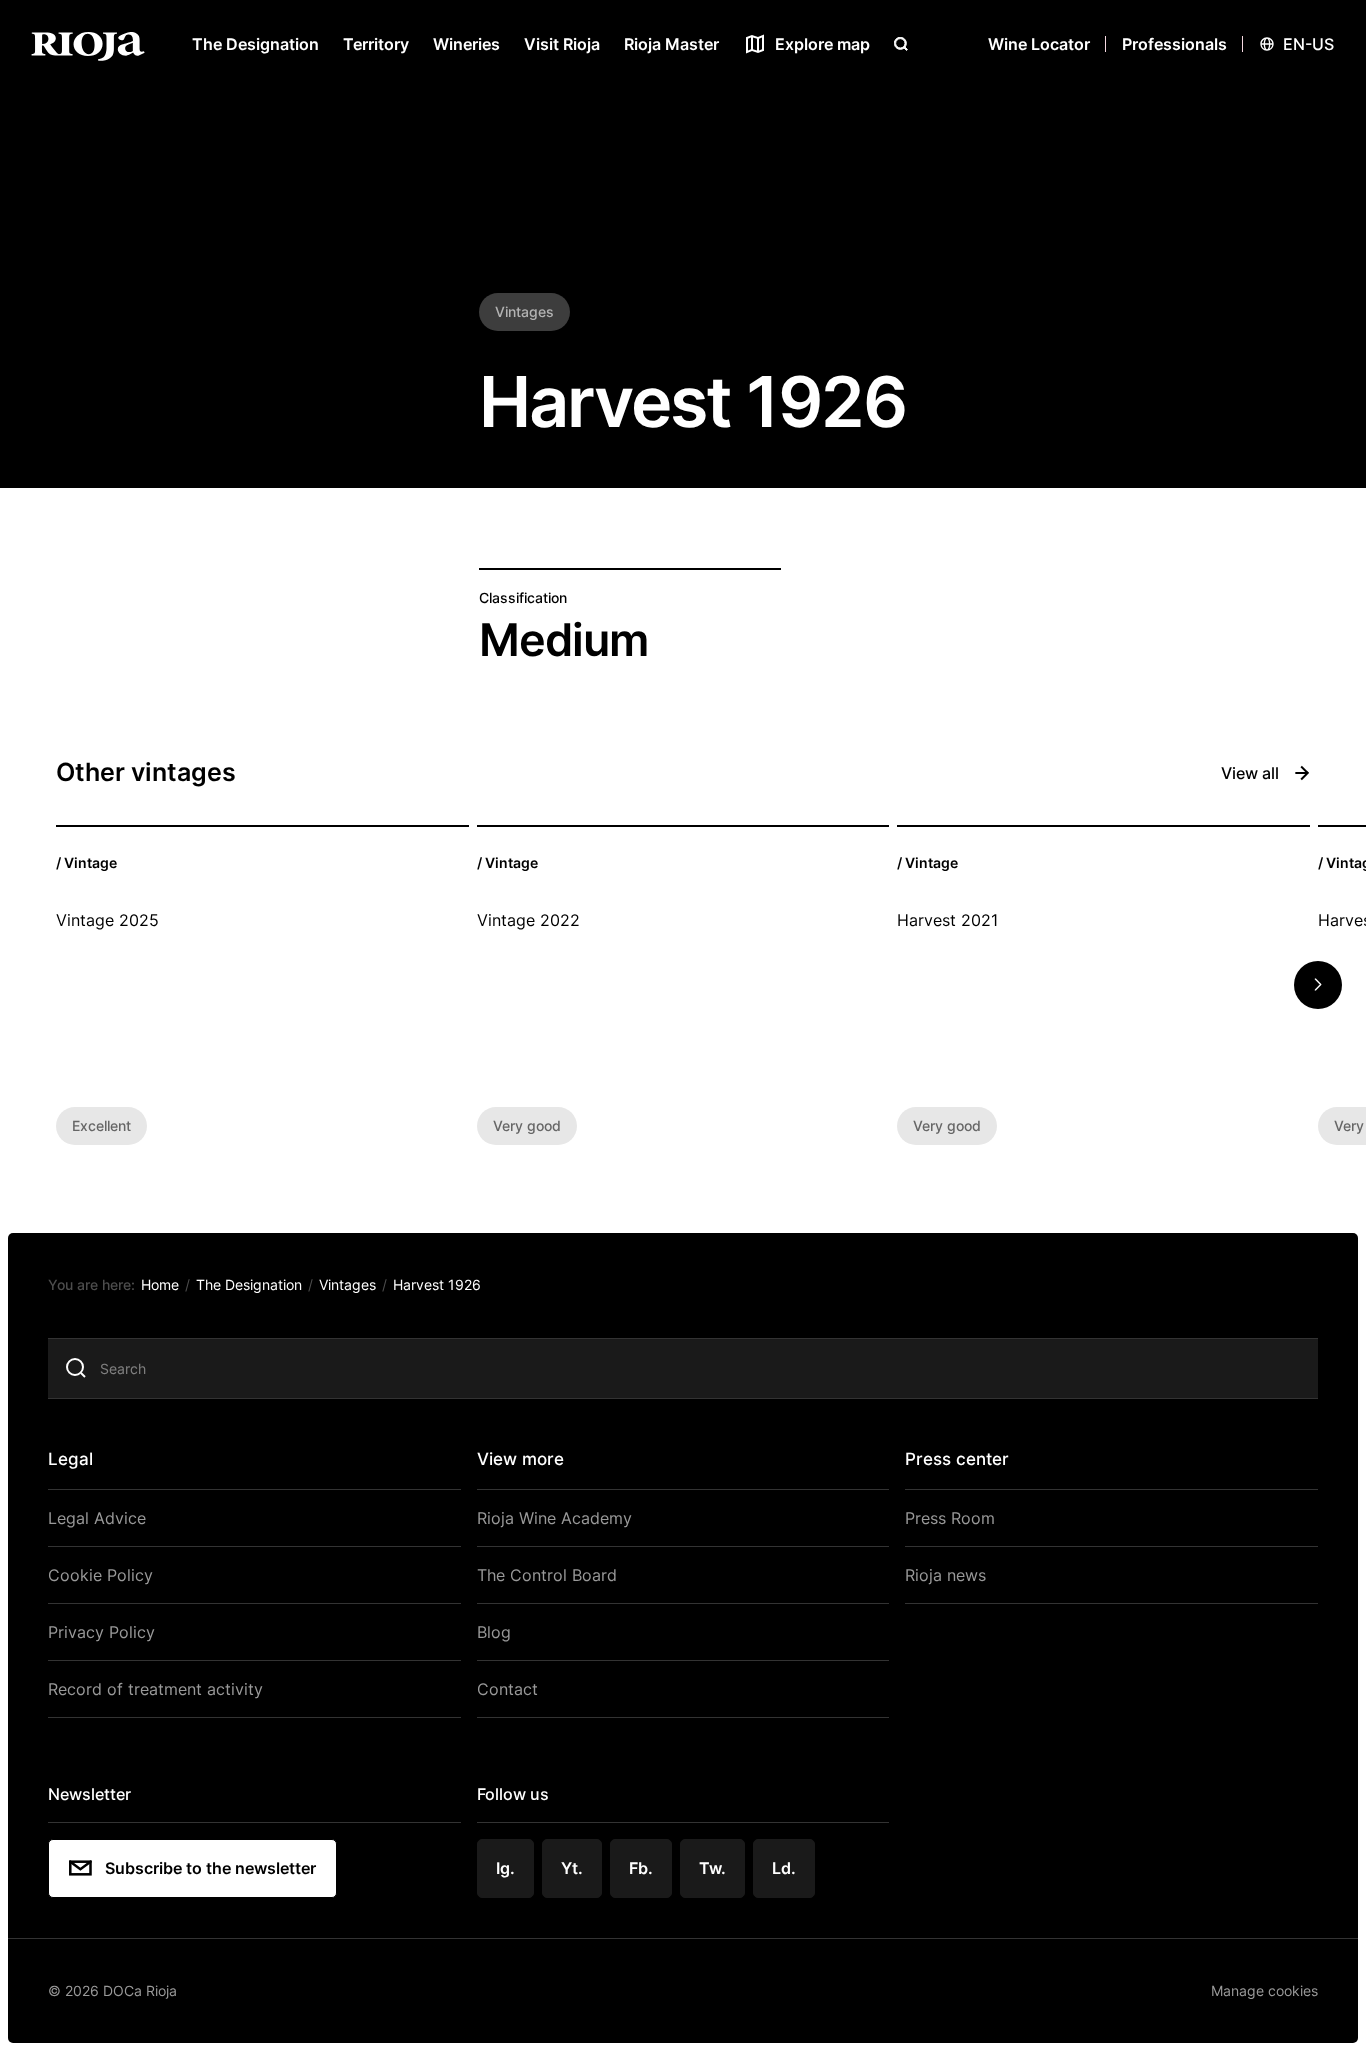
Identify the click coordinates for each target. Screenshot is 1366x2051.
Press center (957, 1459)
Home (160, 1284)
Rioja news (945, 1575)
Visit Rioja (562, 44)
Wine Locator (1039, 44)
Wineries (466, 44)
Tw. (712, 1868)
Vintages (347, 1284)
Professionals (1174, 44)
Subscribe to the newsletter (210, 1868)
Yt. (572, 1868)
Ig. (505, 1868)
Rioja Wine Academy (554, 1518)
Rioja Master (671, 44)
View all (1250, 773)
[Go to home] (88, 44)
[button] (1318, 985)
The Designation (255, 44)
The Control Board (547, 1575)
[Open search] (901, 44)
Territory (376, 44)
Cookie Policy (100, 1575)
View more (520, 1459)
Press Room (950, 1518)
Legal (70, 1459)
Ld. (784, 1868)
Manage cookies (1264, 1990)
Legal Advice (97, 1518)
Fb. (641, 1868)
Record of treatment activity (155, 1689)
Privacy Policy (101, 1632)
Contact (507, 1689)
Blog (494, 1632)
